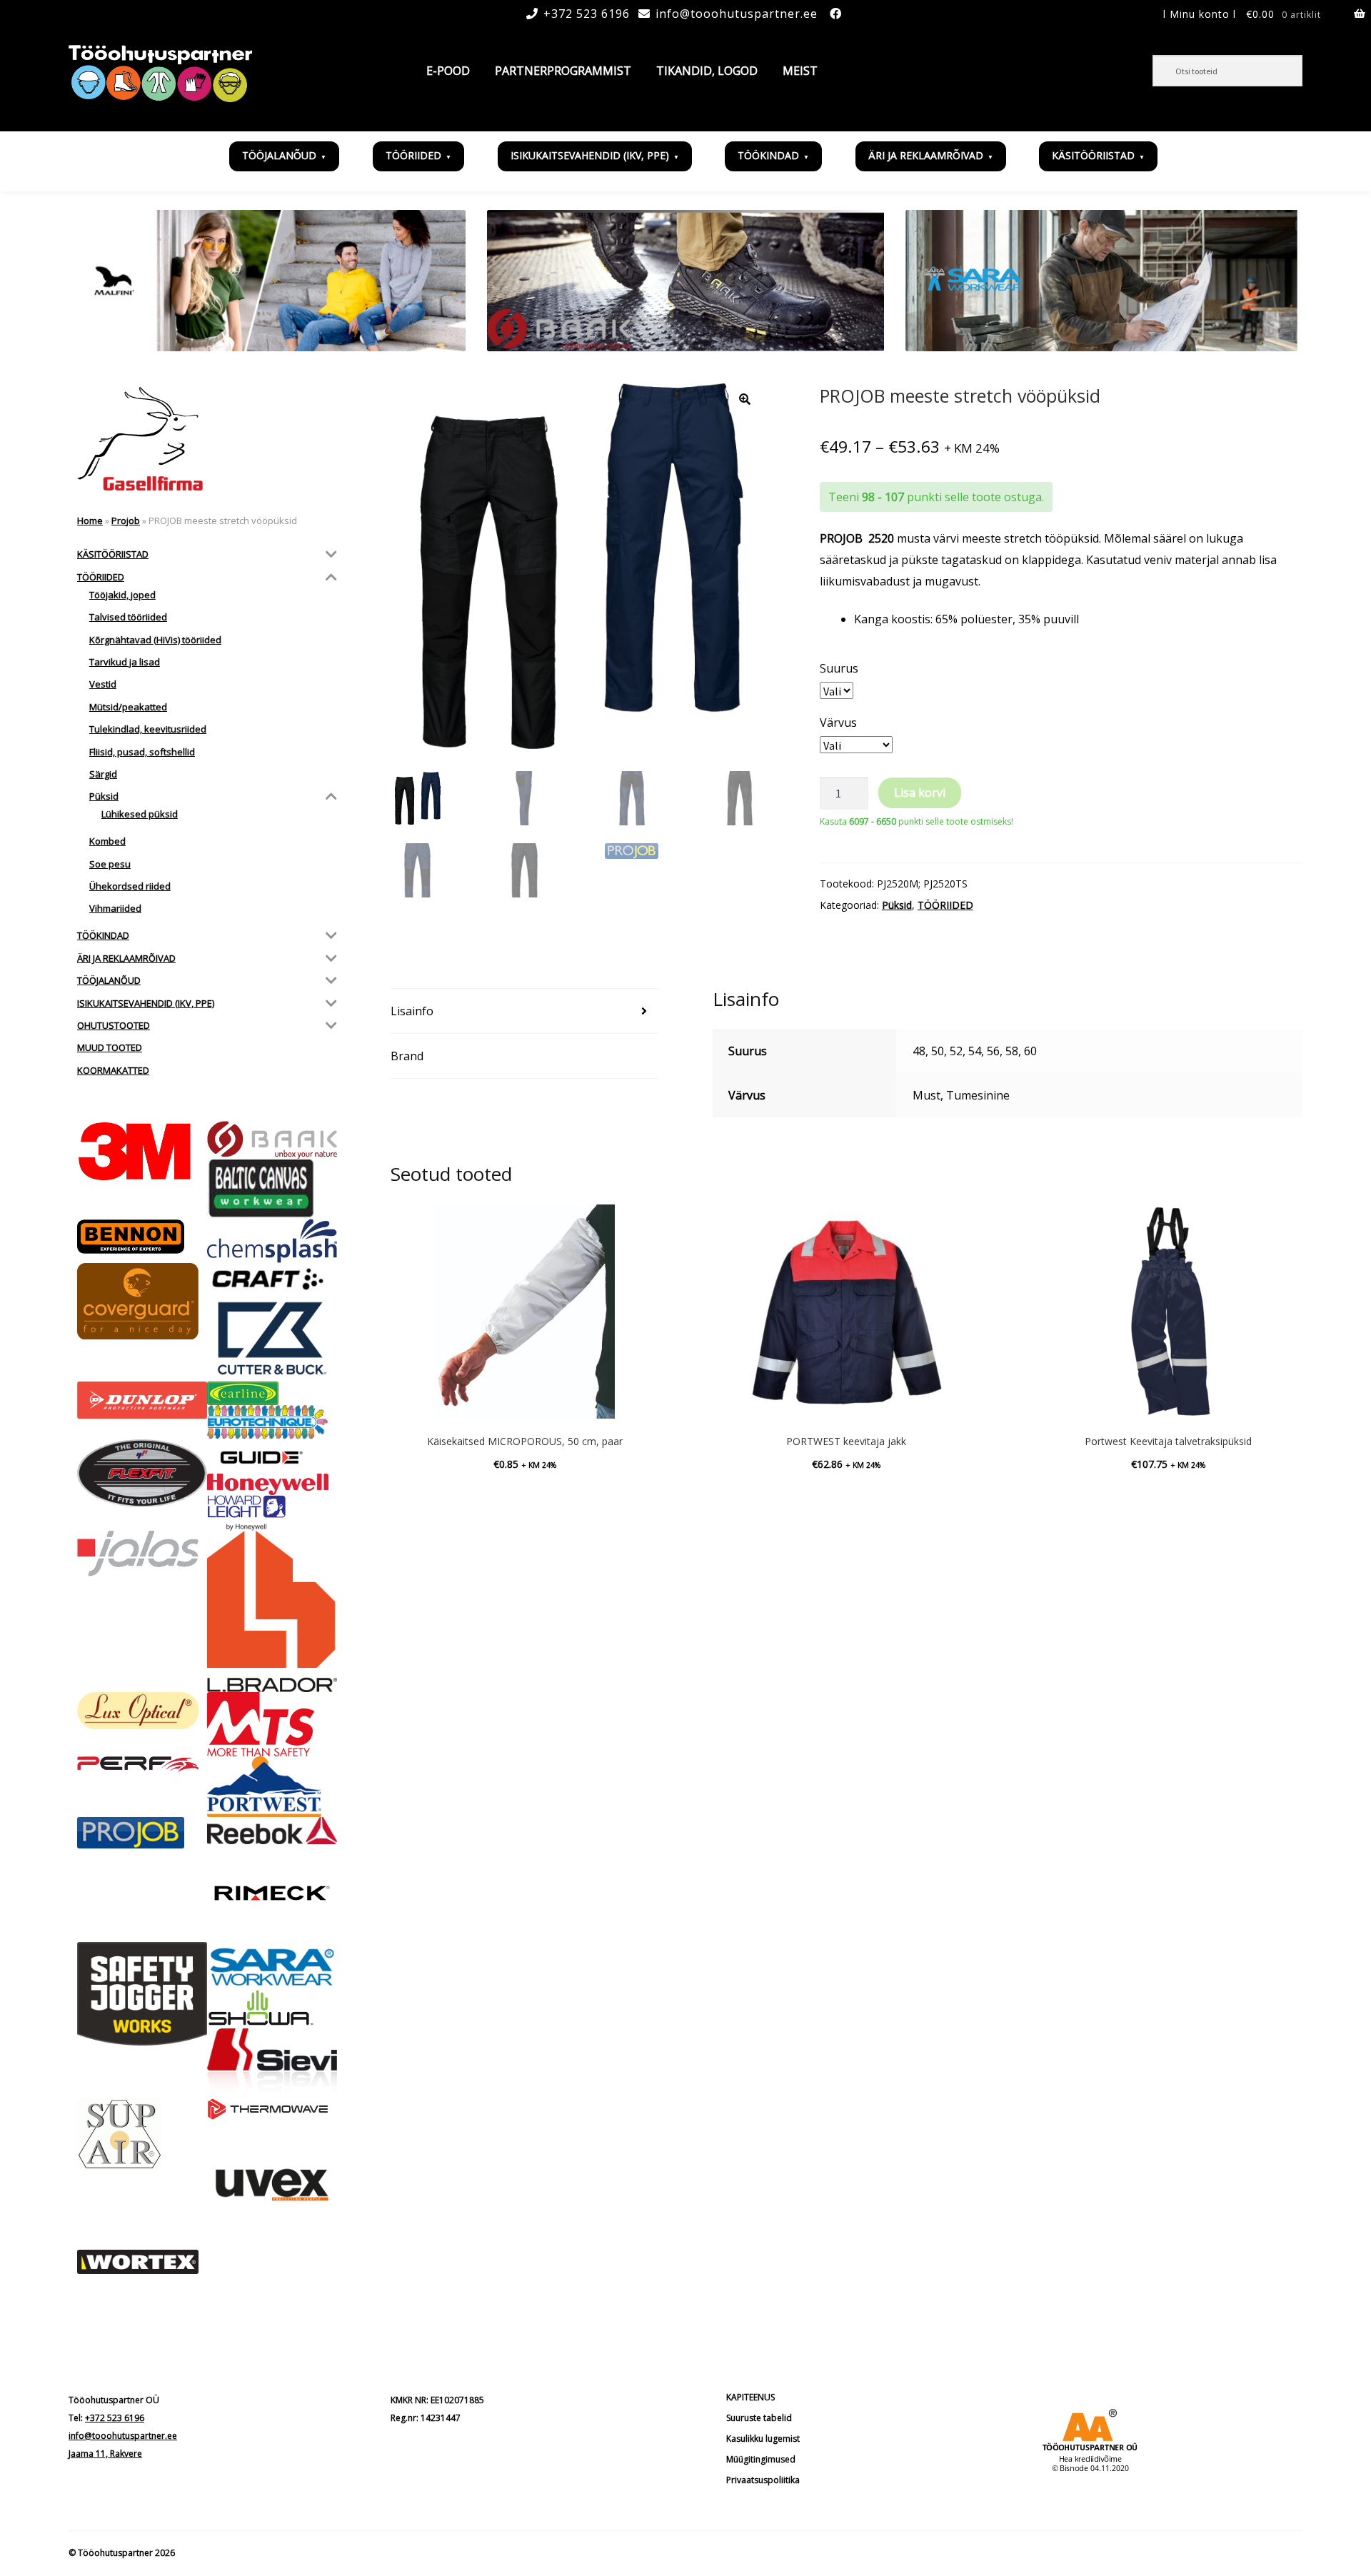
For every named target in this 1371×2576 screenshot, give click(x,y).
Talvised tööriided (128, 617)
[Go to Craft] (272, 1279)
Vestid (103, 684)
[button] (745, 399)
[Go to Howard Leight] (272, 1513)
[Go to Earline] (272, 1393)
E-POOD (448, 71)
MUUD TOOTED (110, 1047)
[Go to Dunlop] (142, 1400)
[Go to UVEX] (272, 2185)
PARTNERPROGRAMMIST (563, 71)
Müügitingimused (761, 2459)
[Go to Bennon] (142, 1237)
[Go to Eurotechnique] (272, 1422)
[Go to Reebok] (272, 1831)
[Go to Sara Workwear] (272, 1966)
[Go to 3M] (142, 1151)
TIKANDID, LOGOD (707, 71)
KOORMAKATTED (113, 1070)
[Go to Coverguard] (142, 1301)
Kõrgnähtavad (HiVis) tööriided (155, 640)
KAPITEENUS (750, 2397)
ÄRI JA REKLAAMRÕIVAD (926, 155)
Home (90, 520)
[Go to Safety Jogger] (142, 1994)
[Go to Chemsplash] (272, 1241)
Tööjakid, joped (122, 595)
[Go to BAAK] (272, 1140)
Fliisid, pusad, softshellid (142, 752)
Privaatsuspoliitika (763, 2480)
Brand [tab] (407, 1056)
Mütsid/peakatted (128, 707)
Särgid (103, 774)
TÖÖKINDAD (768, 155)
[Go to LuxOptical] (142, 1711)
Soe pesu (110, 864)
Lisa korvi (920, 793)
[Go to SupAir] (142, 2134)
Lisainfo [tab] (412, 1011)
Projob (126, 520)
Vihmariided (115, 908)
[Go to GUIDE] (272, 1456)
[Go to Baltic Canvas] (272, 1189)
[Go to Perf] (142, 1764)
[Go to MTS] (272, 1724)
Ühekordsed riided (130, 886)
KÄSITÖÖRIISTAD (1093, 155)
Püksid (897, 905)
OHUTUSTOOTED (114, 1025)
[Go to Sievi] (272, 2063)
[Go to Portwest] (272, 1787)
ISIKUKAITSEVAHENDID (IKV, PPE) (590, 155)
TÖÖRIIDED (413, 155)
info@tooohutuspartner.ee (737, 14)
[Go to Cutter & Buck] (272, 1338)
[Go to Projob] (142, 1833)
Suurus (839, 668)
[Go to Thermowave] (272, 2109)
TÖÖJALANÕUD (279, 155)
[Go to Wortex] (142, 2262)
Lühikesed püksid (140, 814)
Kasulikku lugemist (763, 2439)
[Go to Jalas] (142, 1554)
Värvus (838, 723)
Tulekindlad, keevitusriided (148, 729)
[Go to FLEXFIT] (142, 1473)
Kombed (107, 841)
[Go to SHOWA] (272, 2009)
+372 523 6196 (587, 14)
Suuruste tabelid (759, 2418)
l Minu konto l (1200, 14)
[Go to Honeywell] (272, 1484)
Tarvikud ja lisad (125, 662)
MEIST (800, 71)
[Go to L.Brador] (272, 1611)
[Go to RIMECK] (272, 1893)
